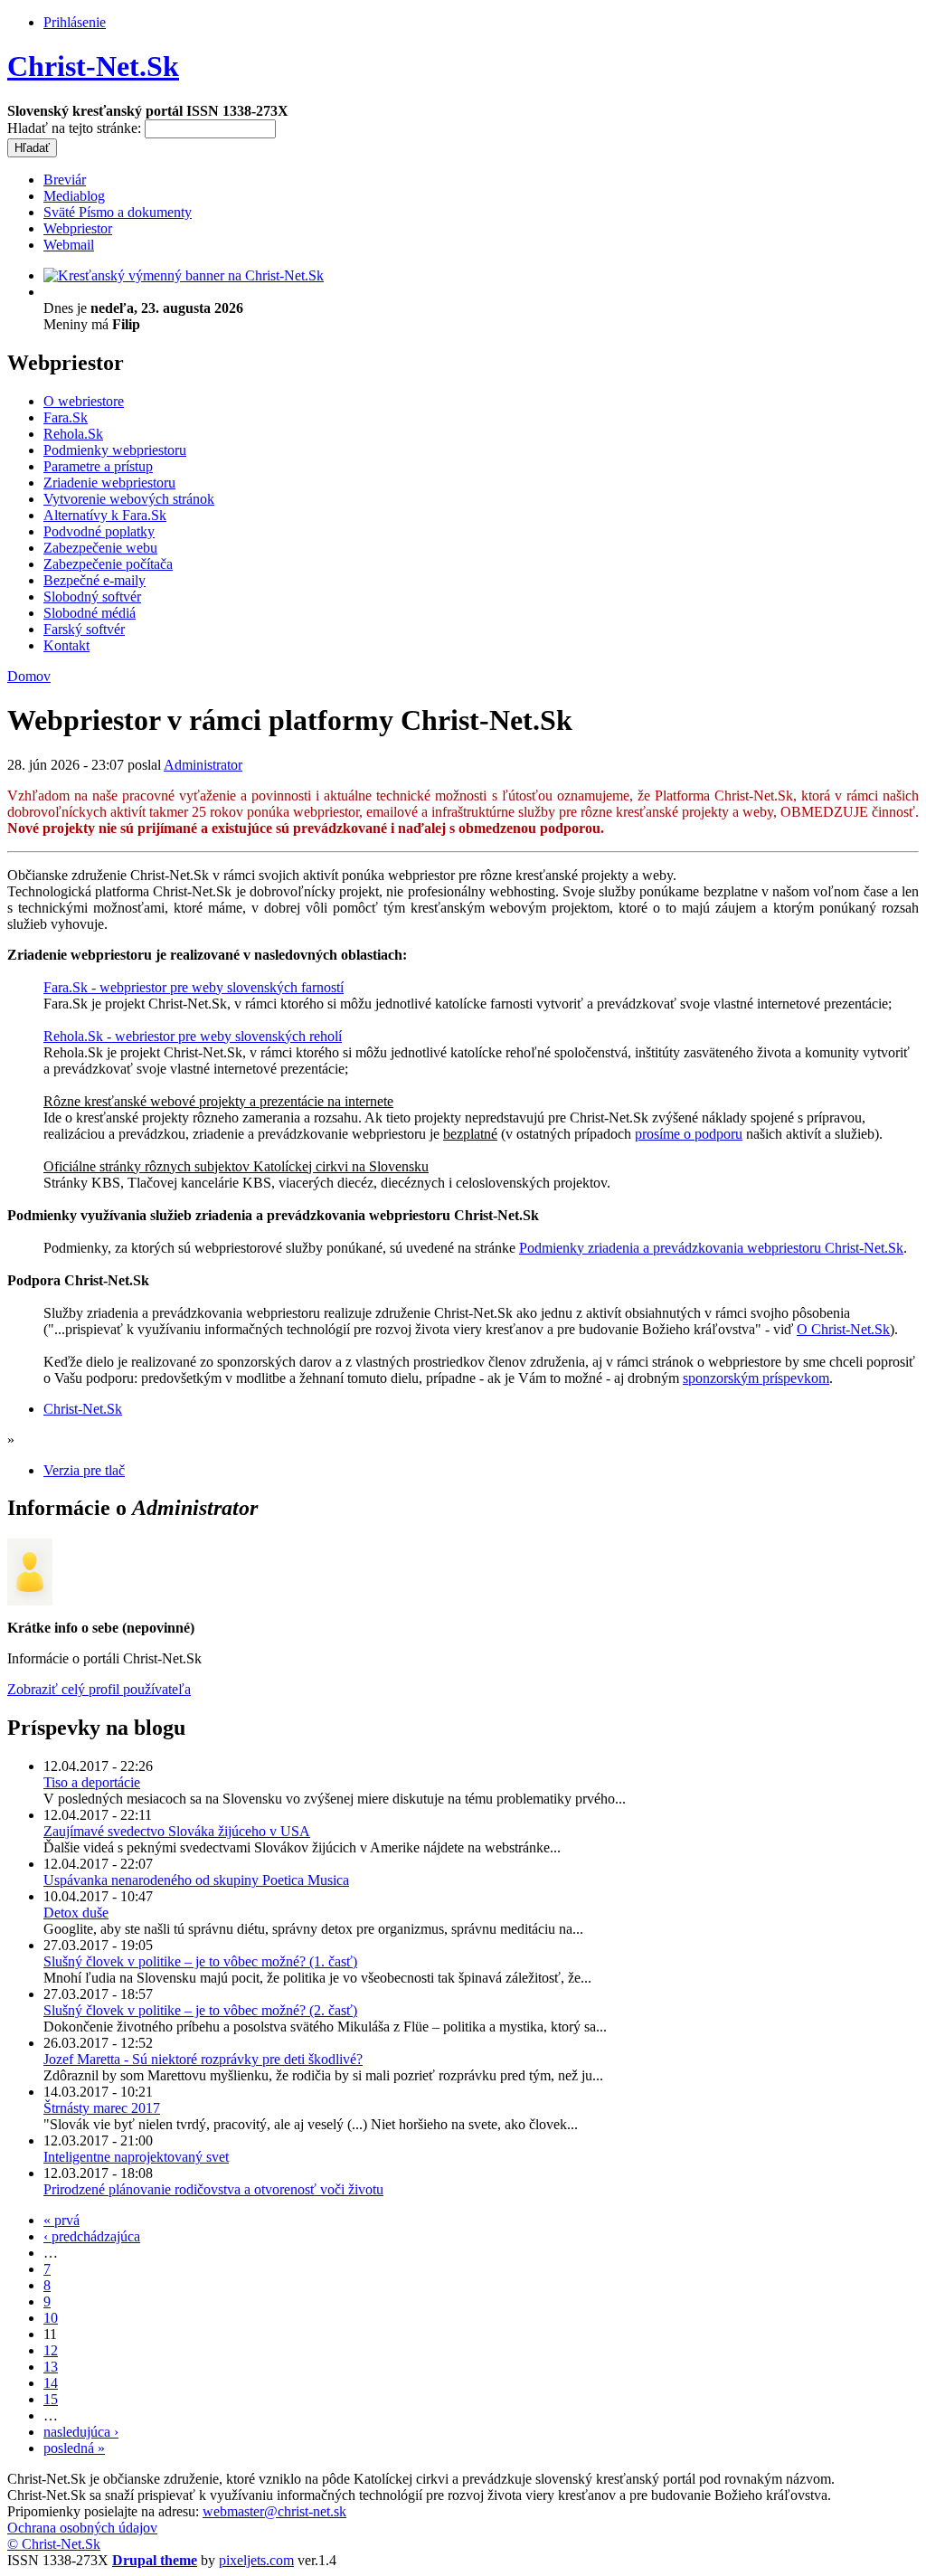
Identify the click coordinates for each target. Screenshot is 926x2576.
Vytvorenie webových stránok (129, 499)
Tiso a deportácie (92, 1782)
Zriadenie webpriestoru (109, 483)
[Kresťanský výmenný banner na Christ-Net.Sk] (184, 275)
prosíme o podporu (689, 1134)
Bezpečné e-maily (94, 580)
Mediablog (74, 196)
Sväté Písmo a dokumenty (118, 212)
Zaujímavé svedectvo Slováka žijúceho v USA (177, 1831)
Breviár (65, 180)
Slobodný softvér (92, 597)
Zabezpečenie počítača (108, 564)
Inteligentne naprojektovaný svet (136, 2157)
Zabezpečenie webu (100, 548)
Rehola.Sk (73, 434)
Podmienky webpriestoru (115, 450)
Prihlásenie (75, 22)
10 (51, 2318)
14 (51, 2383)
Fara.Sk (66, 417)
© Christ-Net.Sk (54, 2544)
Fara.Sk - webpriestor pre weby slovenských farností (194, 987)
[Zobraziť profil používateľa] (30, 1601)
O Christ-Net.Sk (843, 1329)
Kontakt (66, 645)
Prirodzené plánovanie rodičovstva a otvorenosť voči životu (213, 2189)
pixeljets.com (256, 2560)
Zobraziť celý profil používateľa (99, 1689)
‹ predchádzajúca (92, 2236)
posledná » (74, 2448)
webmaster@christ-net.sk (274, 2511)
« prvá (61, 2220)
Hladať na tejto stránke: (76, 128)
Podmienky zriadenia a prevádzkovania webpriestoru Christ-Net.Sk (711, 1248)
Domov (29, 676)
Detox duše (76, 1913)
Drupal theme (155, 2560)
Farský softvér (84, 629)
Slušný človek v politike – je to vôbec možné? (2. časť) (200, 2010)
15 (51, 2399)
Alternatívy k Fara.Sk (105, 515)
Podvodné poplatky (99, 531)
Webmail (69, 245)
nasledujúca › (81, 2432)
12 (51, 2350)
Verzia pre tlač (84, 1470)
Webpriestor (78, 228)
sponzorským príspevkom (756, 1378)
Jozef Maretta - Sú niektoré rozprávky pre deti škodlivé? (203, 2059)
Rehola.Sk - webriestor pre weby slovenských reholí (193, 1036)
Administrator (203, 765)
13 (51, 2367)
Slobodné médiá (90, 613)
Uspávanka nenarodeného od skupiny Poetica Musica (196, 1880)
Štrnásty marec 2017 (102, 2108)
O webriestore (84, 401)
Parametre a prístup (98, 466)
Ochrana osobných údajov (82, 2528)
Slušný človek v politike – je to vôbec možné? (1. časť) (200, 1961)
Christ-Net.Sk (93, 66)
